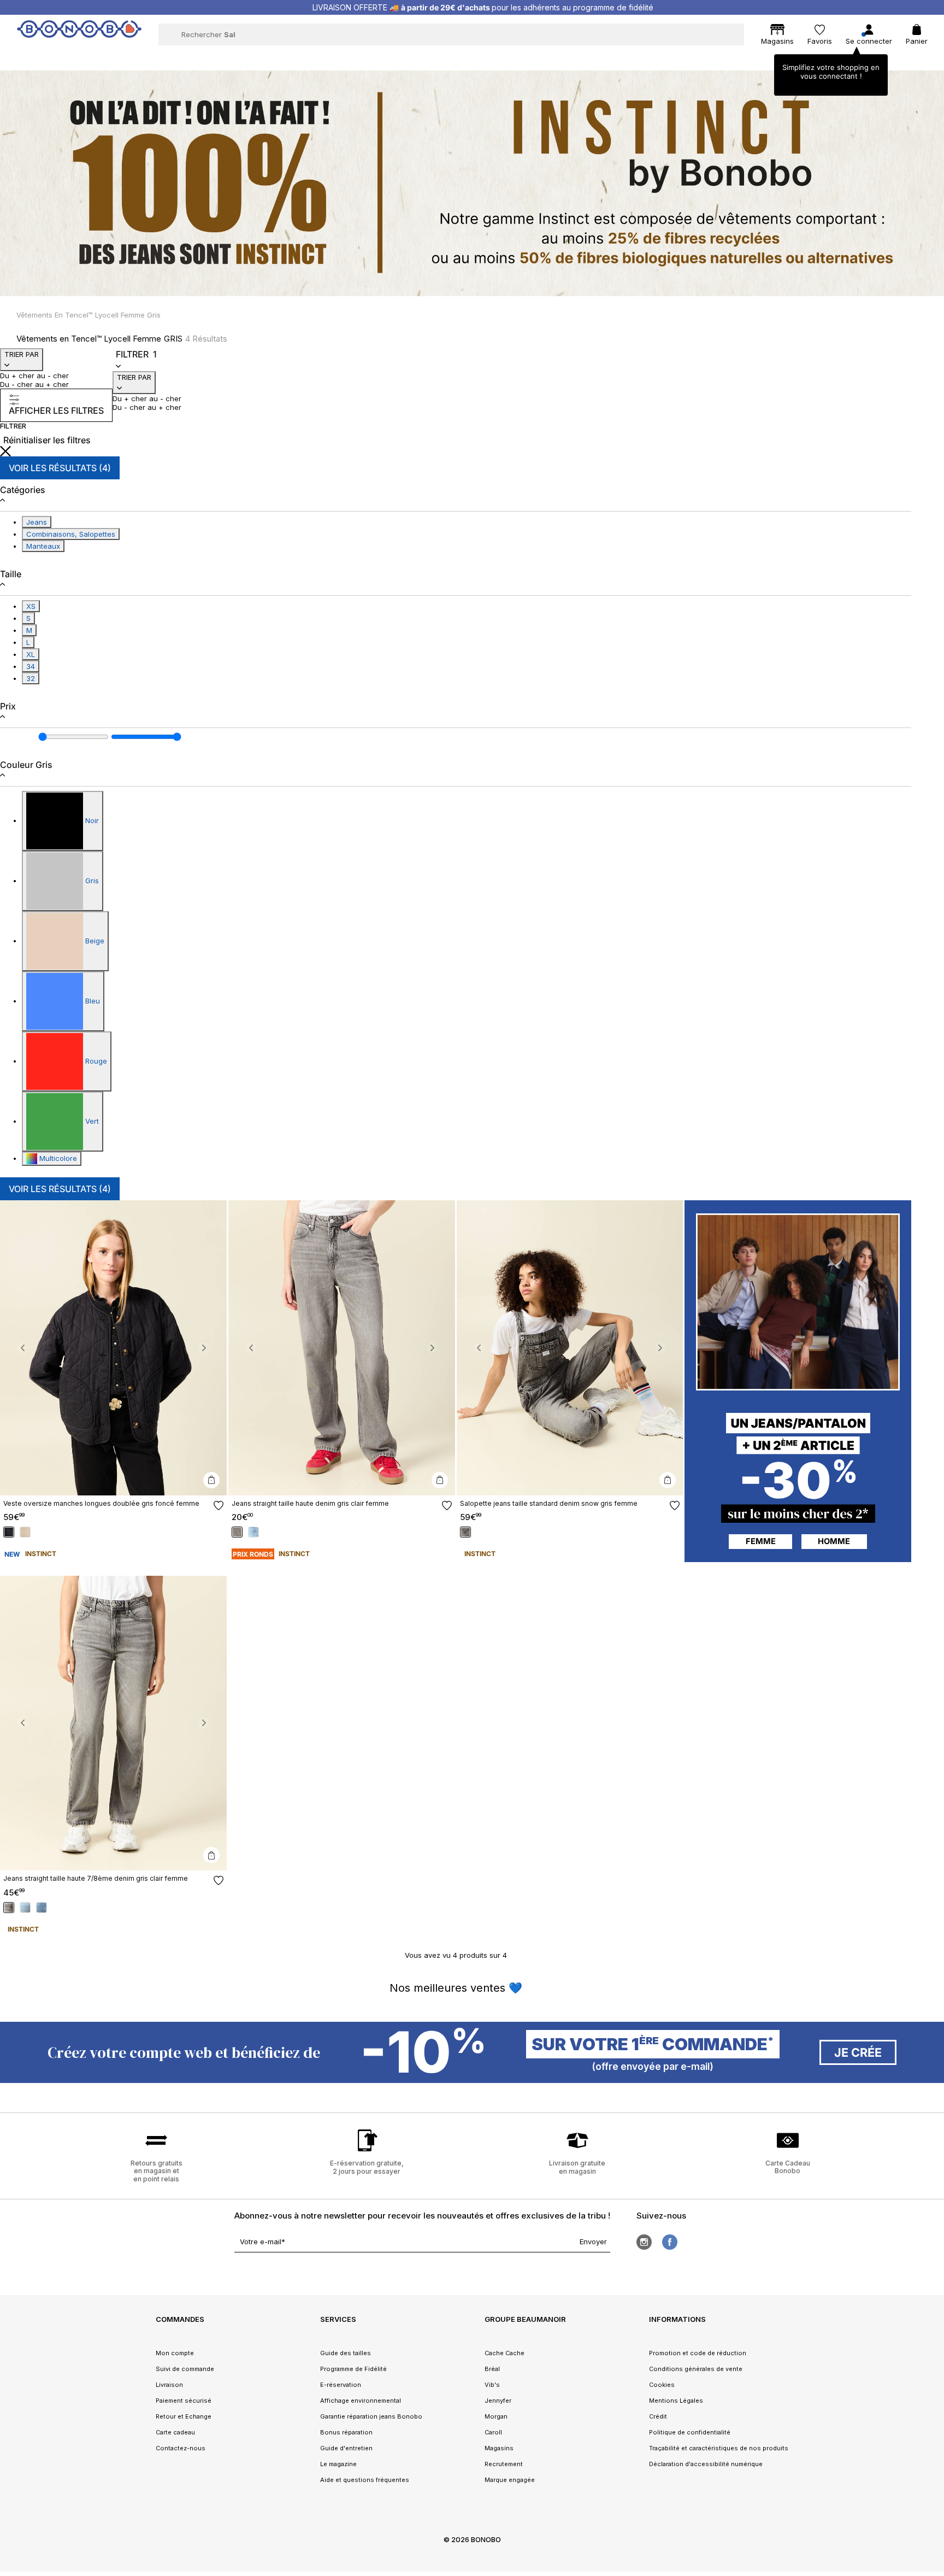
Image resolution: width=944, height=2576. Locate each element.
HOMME (834, 1541)
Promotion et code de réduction (698, 2353)
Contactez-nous (181, 2448)
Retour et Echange (184, 2416)
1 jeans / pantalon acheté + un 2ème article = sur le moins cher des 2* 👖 (483, 7)
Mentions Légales (676, 2401)
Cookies (662, 2385)
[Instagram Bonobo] (644, 2242)
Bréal (492, 2369)
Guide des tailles (346, 2353)
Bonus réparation (346, 2432)
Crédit (658, 2416)
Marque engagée (510, 2480)
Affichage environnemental (361, 2401)
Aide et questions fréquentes (365, 2480)
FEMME (761, 1541)
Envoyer (593, 2241)
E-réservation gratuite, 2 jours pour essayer (367, 2167)
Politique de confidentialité (690, 2432)
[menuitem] (255, 58)
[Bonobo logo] (79, 34)
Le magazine (338, 2464)
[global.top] (933, 2172)
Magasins (499, 2448)
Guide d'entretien (346, 2448)
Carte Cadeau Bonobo (788, 2167)
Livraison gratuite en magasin (577, 2167)
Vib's (492, 2385)
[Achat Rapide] (211, 1480)
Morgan (496, 2416)
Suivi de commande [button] (185, 2369)
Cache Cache (505, 2353)
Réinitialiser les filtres (47, 440)
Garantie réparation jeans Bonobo (371, 2416)
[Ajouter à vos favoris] (219, 1506)
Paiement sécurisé (184, 2401)
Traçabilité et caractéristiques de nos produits (719, 2448)
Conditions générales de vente (696, 2369)
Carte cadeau (175, 2432)
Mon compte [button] (175, 2353)
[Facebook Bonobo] (670, 2242)
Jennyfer (498, 2401)
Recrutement (504, 2464)
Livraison (169, 2385)
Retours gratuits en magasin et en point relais (157, 2171)
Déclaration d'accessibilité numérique (706, 2464)
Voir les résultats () (60, 468)
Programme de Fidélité (353, 2369)
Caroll (493, 2432)
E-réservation (341, 2385)
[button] (23, 1348)
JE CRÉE (858, 2052)
